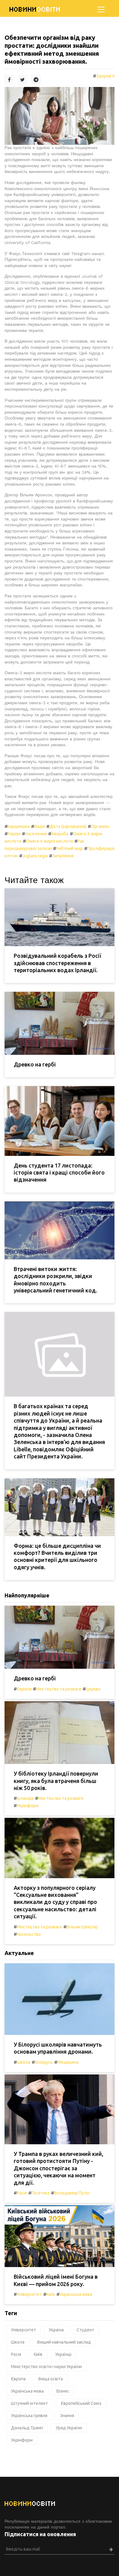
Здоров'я (105, 76)
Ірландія (25, 1798)
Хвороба (60, 834)
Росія (22, 2193)
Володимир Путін (72, 2193)
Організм (100, 826)
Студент (85, 2330)
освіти (35, 9)
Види (40, 826)
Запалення (63, 856)
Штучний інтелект (29, 2403)
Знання (67, 2416)
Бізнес (63, 2391)
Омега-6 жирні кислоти (49, 841)
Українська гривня (29, 2416)
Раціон (14, 834)
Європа (24, 1689)
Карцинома (19, 826)
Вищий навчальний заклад (64, 2342)
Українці (63, 2354)
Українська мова (76, 2294)
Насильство (29, 1934)
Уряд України (69, 2428)
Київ (51, 2294)
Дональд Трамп (27, 2428)
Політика (40, 2193)
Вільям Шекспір (82, 1927)
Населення (36, 834)
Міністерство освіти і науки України (46, 2367)
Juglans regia (35, 856)
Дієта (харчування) (68, 826)
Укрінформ (28, 1806)
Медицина (68, 2062)
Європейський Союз (81, 2403)
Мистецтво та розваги (59, 1689)
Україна (56, 2330)
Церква (93, 1689)
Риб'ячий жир (69, 848)
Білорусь (44, 2062)
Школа (23, 2062)
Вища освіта (51, 2379)
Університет (29, 2294)
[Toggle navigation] (101, 9)
